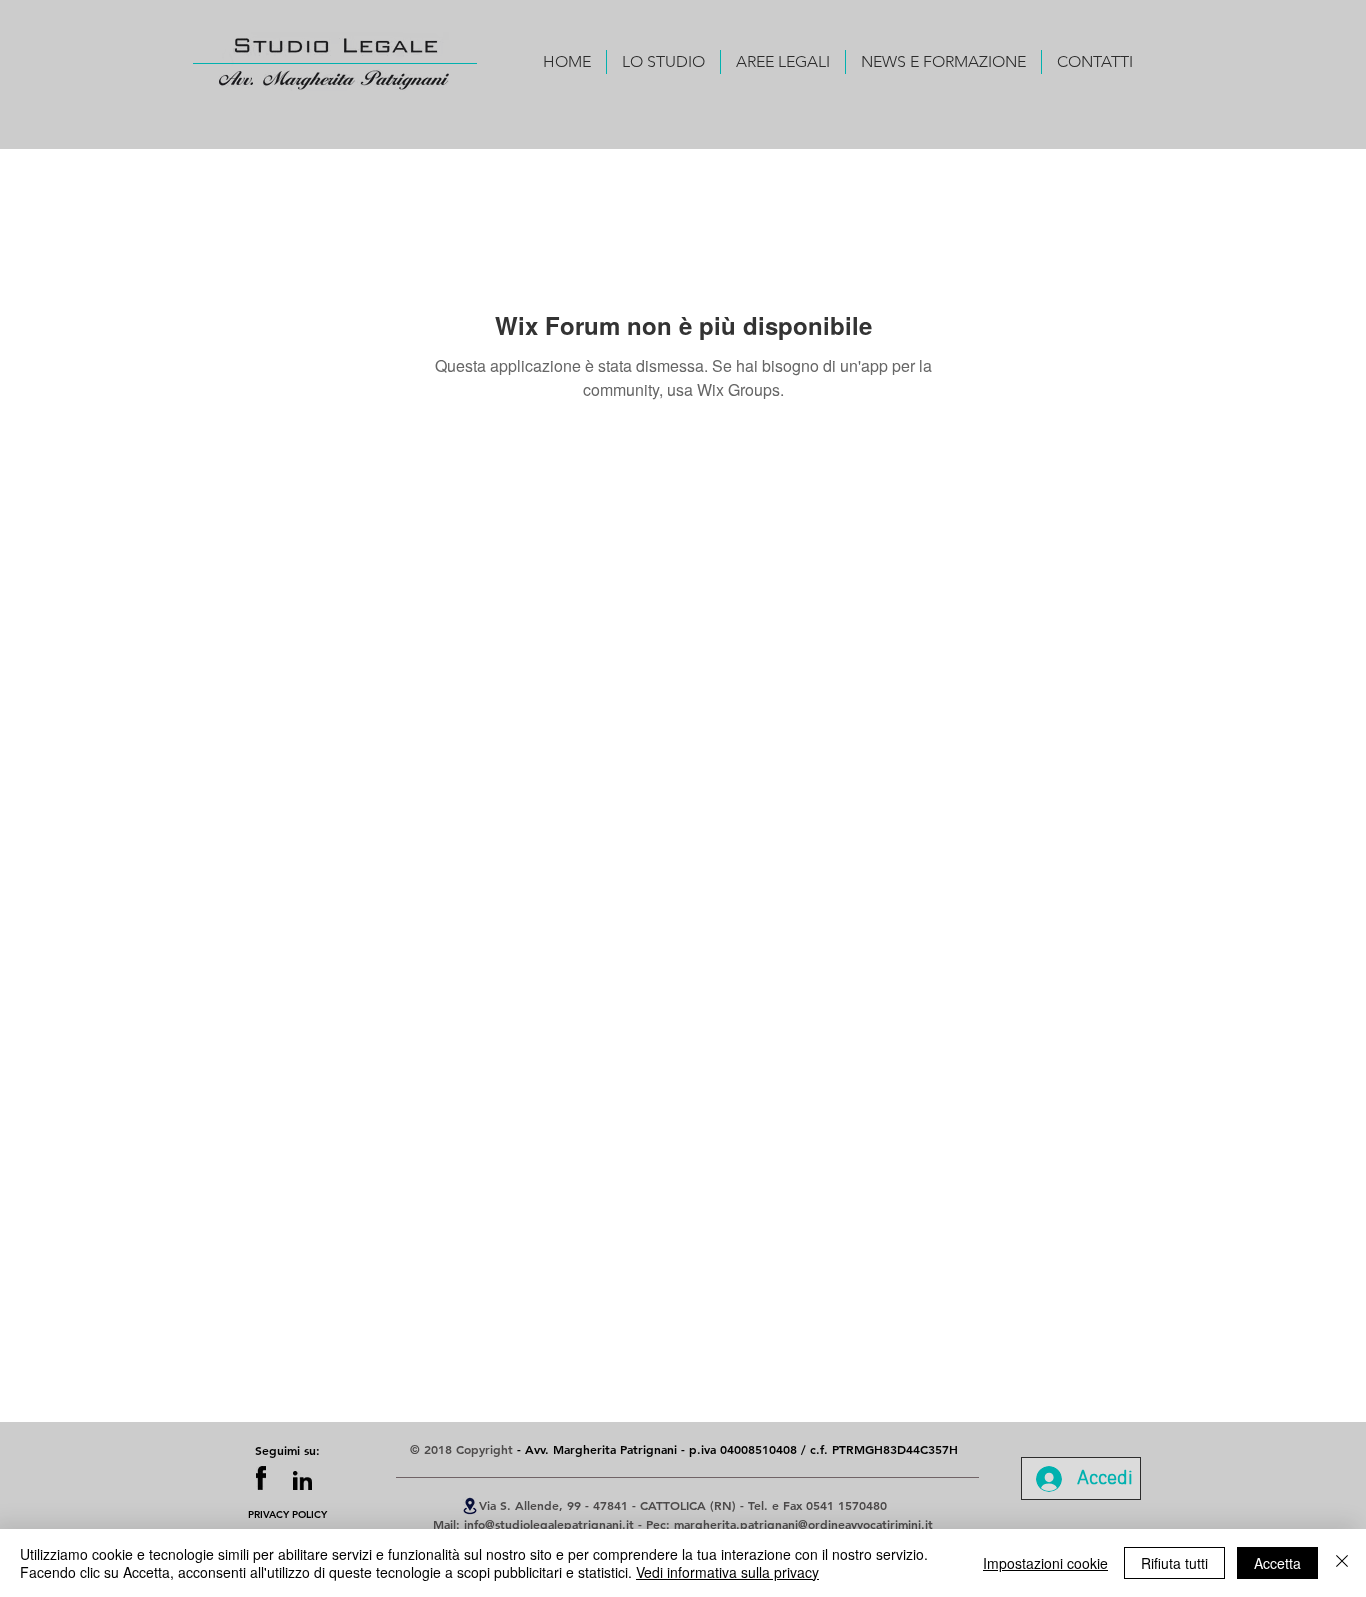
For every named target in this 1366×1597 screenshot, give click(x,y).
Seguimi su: (287, 1450)
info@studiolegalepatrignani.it (549, 1524)
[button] (663, 62)
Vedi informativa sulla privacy (727, 1572)
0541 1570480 (846, 1505)
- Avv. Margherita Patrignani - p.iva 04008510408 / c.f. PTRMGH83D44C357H (737, 1449)
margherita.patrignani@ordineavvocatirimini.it (803, 1524)
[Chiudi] (1342, 1563)
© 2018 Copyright (463, 1449)
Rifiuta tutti (1174, 1563)
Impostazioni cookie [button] (1045, 1563)
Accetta (1277, 1563)
